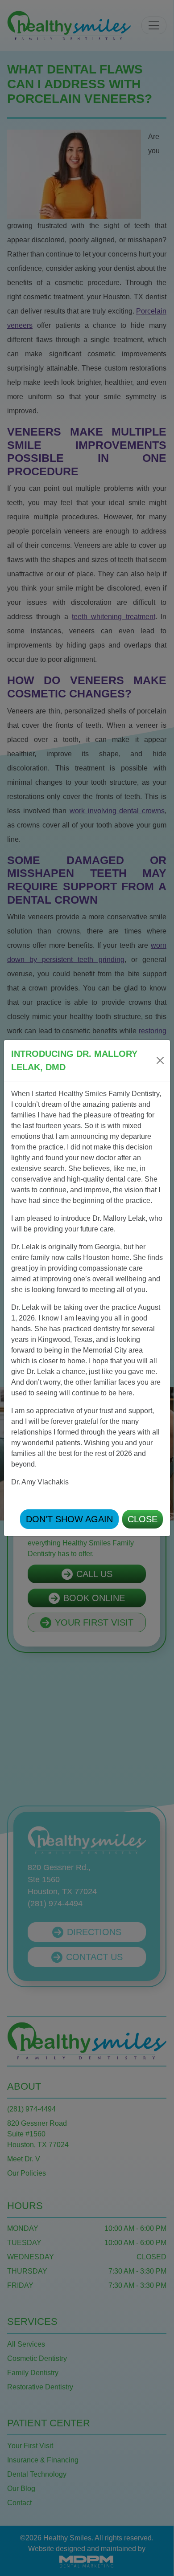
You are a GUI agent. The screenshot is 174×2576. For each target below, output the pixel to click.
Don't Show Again (69, 1519)
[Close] (160, 1060)
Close (143, 1519)
